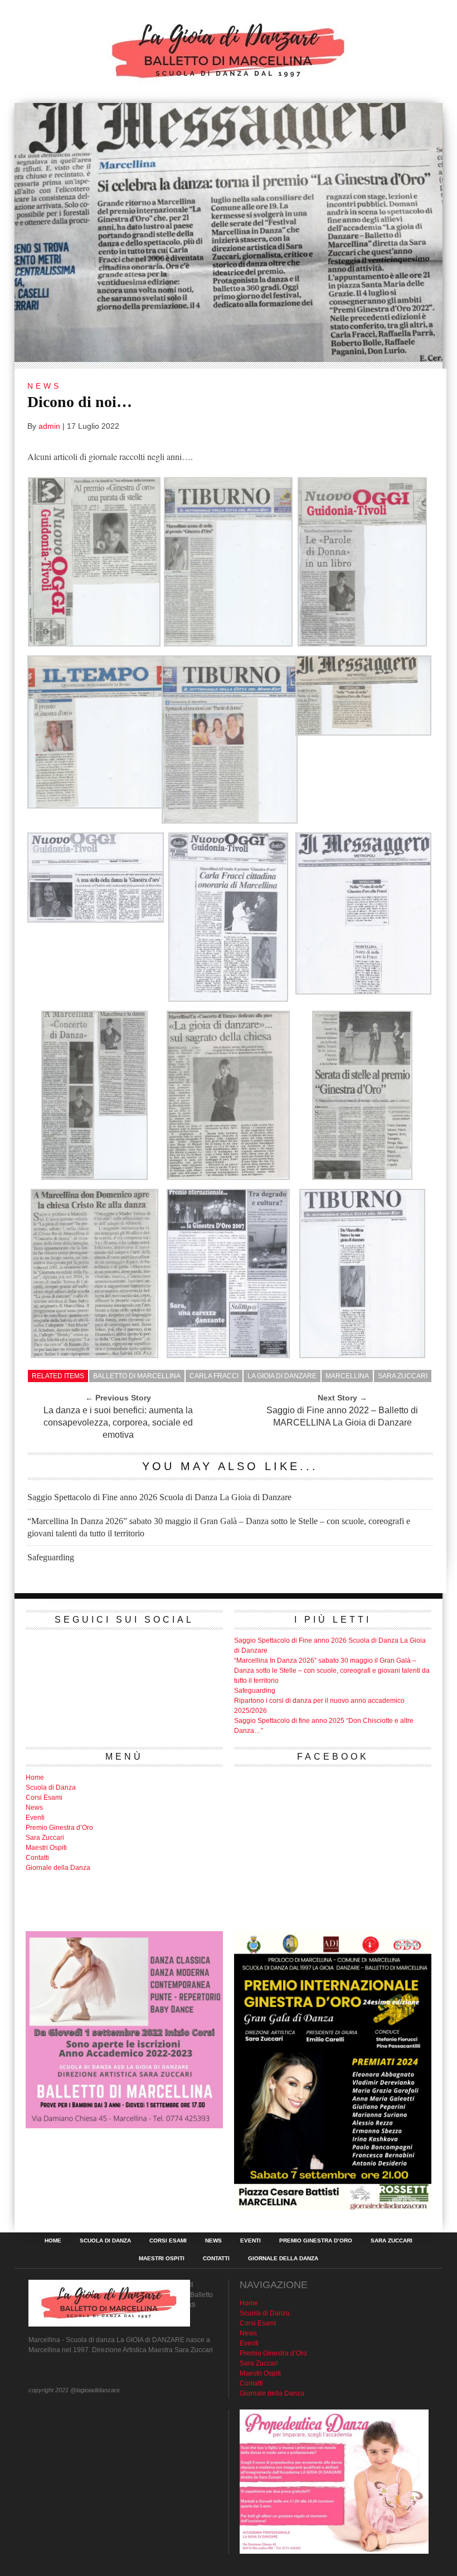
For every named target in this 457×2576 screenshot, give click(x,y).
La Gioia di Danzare (282, 1376)
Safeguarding (51, 1557)
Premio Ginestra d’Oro (59, 1828)
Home (35, 1777)
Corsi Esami (44, 1798)
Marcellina (347, 1376)
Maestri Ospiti (46, 1848)
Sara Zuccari (403, 1376)
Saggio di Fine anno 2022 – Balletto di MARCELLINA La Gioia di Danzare (342, 1416)
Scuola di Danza (51, 1787)
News (34, 1808)
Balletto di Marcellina (137, 1376)
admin (49, 426)
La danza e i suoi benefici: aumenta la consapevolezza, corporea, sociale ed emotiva (118, 1422)
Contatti (37, 1858)
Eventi (35, 1818)
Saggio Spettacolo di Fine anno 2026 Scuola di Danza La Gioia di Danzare (159, 1497)
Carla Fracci (214, 1376)
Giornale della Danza (58, 1868)
